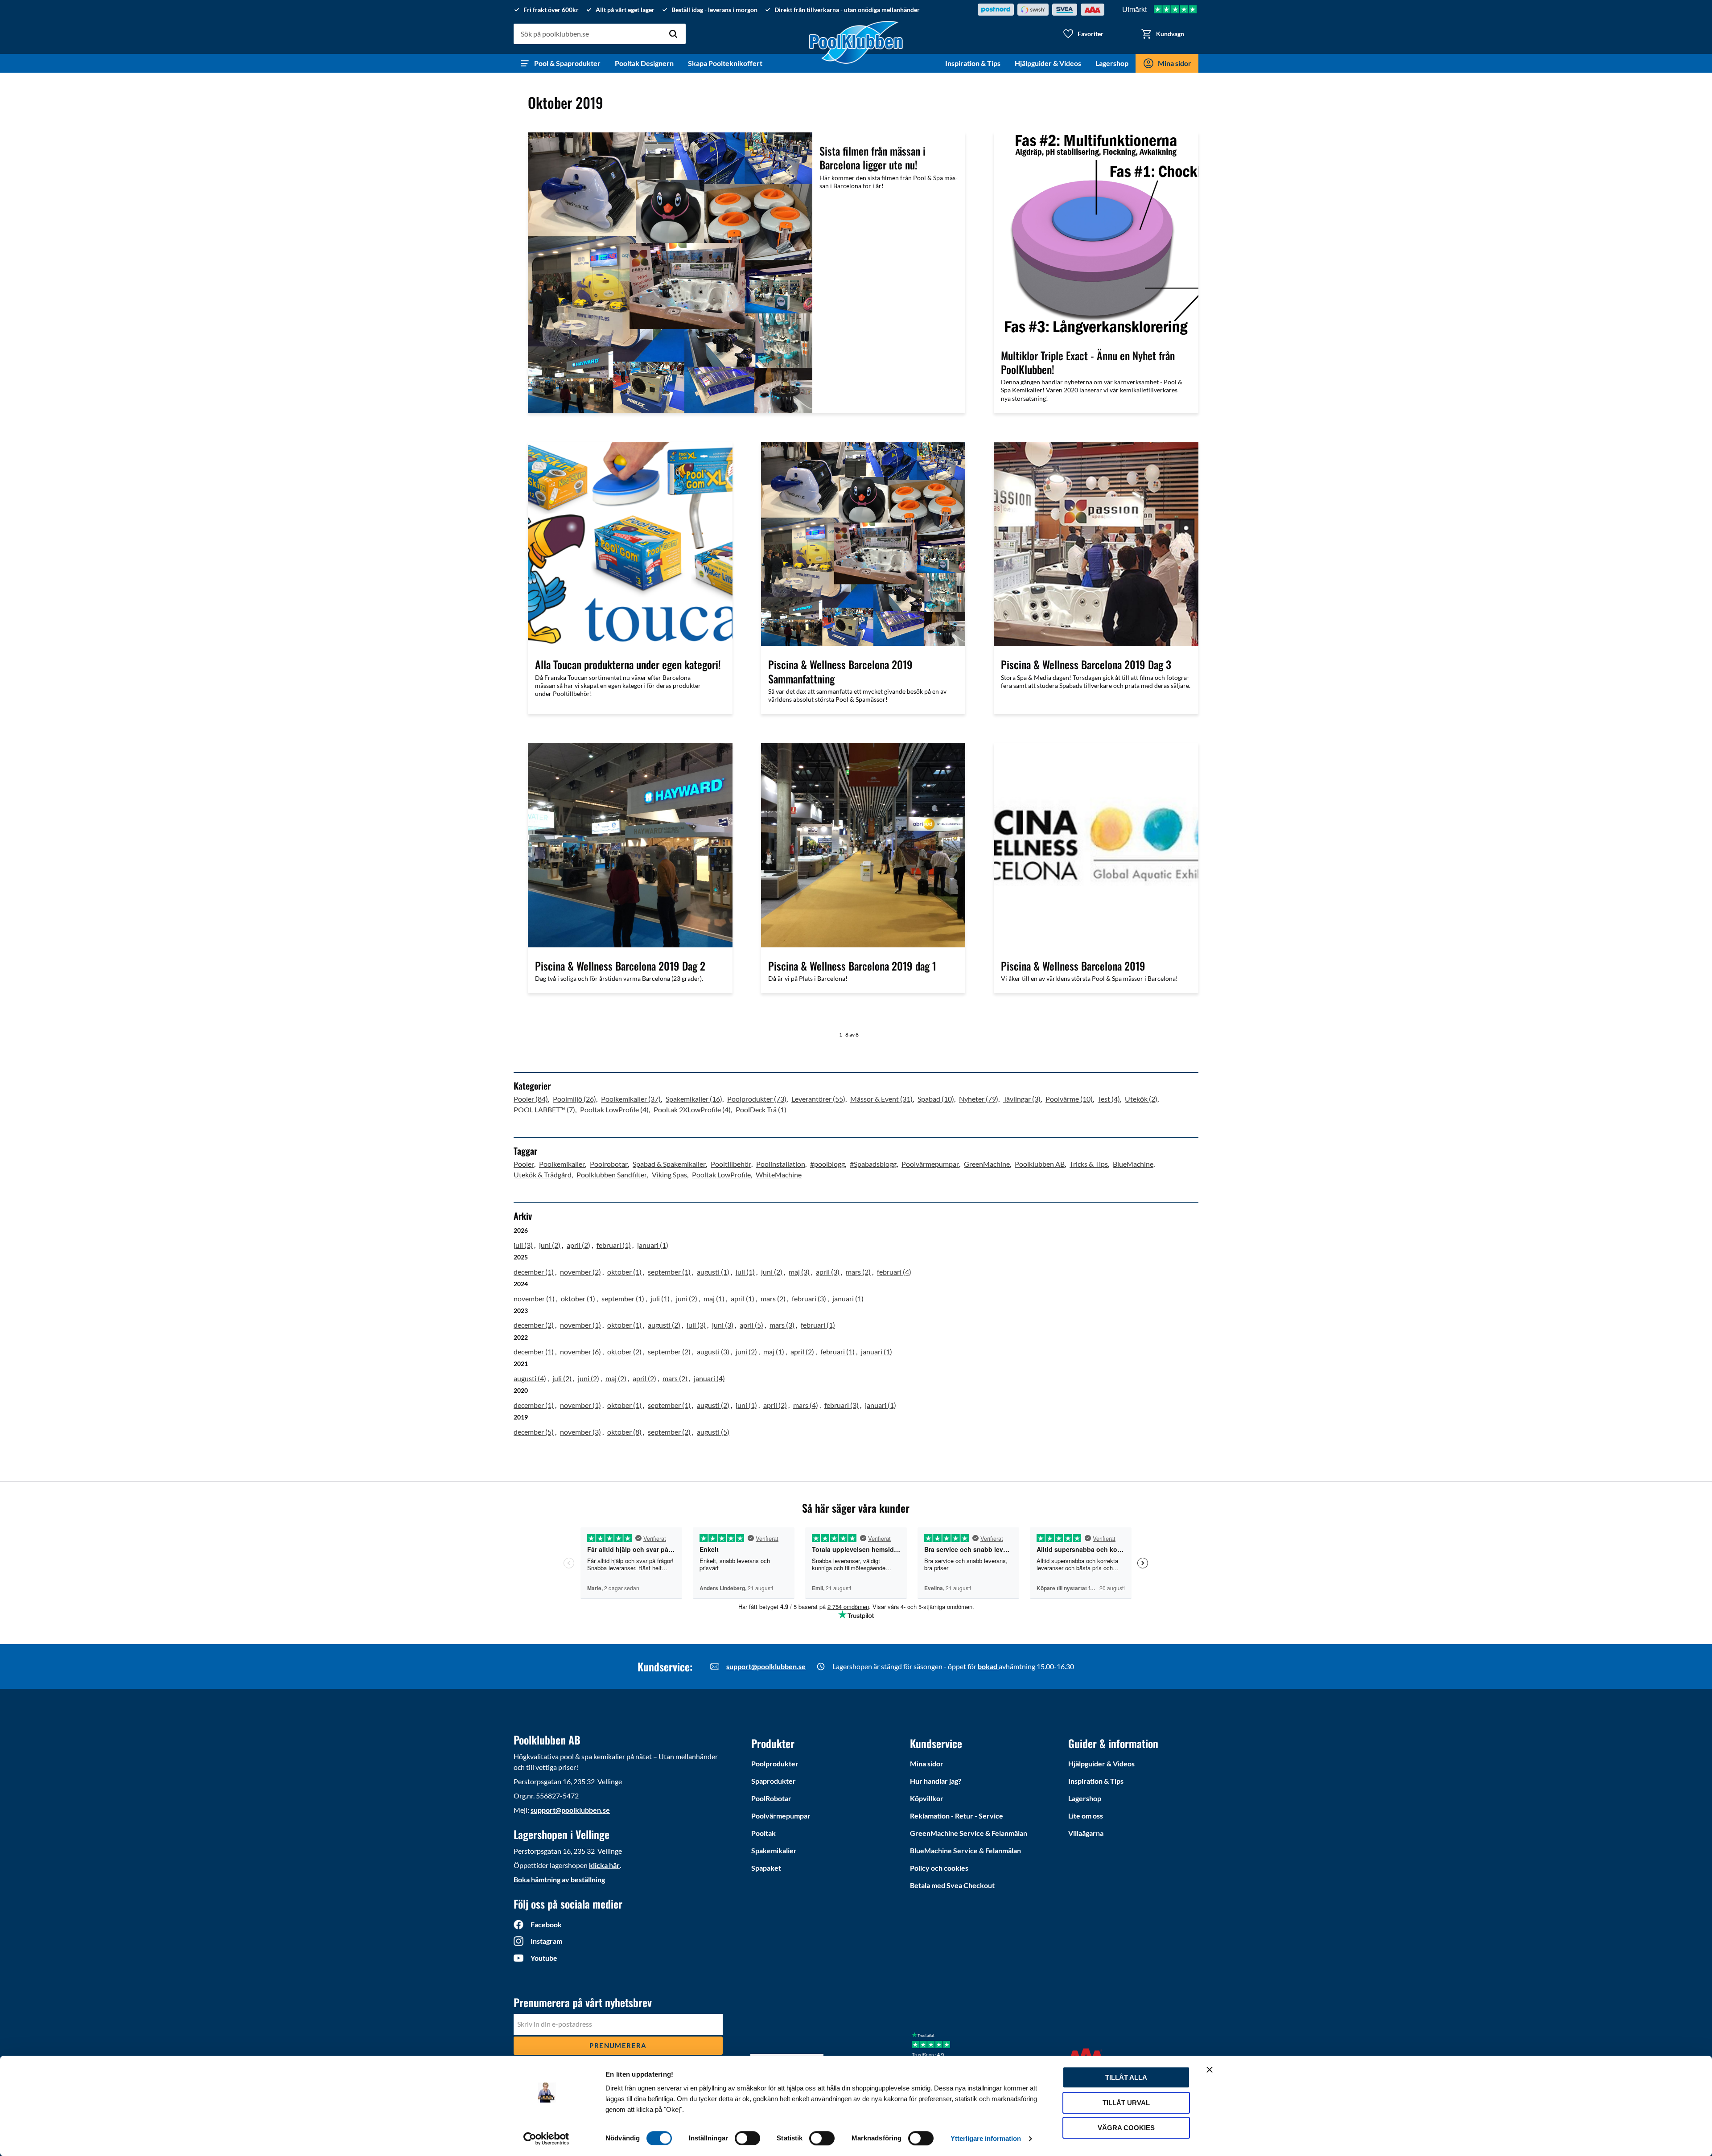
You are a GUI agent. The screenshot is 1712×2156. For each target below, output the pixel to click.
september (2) (669, 1352)
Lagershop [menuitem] (1112, 63)
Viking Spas (669, 1175)
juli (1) (745, 1272)
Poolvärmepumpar (930, 1164)
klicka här (604, 1865)
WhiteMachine (779, 1175)
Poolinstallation (781, 1164)
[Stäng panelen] (1210, 2070)
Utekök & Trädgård (543, 1175)
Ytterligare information (986, 2138)
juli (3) (523, 1245)
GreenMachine (987, 1164)
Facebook (546, 1924)
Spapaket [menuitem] (766, 1868)
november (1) (534, 1298)
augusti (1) (713, 1272)
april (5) (751, 1325)
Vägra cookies (1126, 2128)
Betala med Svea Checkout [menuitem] (952, 1885)
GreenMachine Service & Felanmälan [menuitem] (969, 1833)
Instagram (546, 1941)
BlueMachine (1133, 1164)
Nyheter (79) (979, 1099)
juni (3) (723, 1325)
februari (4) (894, 1272)
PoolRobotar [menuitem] (771, 1798)
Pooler (524, 1164)
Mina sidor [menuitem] (1175, 63)
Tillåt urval (1126, 2103)
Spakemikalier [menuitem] (774, 1850)
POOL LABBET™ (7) (544, 1109)
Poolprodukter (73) (757, 1099)
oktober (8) (624, 1432)
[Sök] (673, 34)
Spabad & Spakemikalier (669, 1164)
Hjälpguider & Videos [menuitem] (1048, 63)
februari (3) (809, 1298)
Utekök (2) (1141, 1099)
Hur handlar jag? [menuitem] (936, 1781)
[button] (1083, 34)
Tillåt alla (1126, 2077)
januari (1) (653, 1245)
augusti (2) (664, 1325)
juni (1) (746, 1405)
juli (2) (562, 1378)
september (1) (669, 1272)
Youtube (544, 1958)
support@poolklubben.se (766, 1666)
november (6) (580, 1352)
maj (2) (616, 1378)
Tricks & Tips (1089, 1164)
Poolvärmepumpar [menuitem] (781, 1816)
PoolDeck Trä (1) (761, 1109)
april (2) (578, 1245)
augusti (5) (713, 1432)
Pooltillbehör (731, 1164)
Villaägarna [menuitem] (1086, 1833)
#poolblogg (827, 1164)
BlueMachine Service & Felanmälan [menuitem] (965, 1850)
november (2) (580, 1272)
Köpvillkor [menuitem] (927, 1798)
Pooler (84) (531, 1099)
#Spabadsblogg (873, 1164)
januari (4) (709, 1378)
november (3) (580, 1432)
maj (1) (714, 1298)
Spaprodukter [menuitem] (774, 1781)
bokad (988, 1666)
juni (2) (550, 1245)
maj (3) (799, 1272)
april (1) (743, 1298)
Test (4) (1109, 1099)
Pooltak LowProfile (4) (614, 1109)
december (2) (534, 1325)
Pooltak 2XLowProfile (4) (692, 1109)
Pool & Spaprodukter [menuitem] (567, 63)
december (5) (534, 1432)
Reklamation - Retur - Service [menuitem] (957, 1816)
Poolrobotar (609, 1164)
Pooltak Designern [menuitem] (644, 63)
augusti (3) (713, 1352)
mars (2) (858, 1272)
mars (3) (782, 1325)
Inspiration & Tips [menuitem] (973, 63)
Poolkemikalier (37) (631, 1099)
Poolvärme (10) (1069, 1099)
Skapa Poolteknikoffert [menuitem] (725, 63)
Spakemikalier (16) (694, 1099)
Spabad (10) (936, 1099)
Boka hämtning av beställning (559, 1879)
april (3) (828, 1272)
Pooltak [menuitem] (763, 1833)
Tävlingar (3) (1022, 1099)
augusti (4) (530, 1378)
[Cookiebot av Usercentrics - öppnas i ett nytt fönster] (546, 2139)
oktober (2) (624, 1352)
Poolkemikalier (562, 1164)
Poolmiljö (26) (574, 1099)
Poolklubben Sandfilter (612, 1175)
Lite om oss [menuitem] (1086, 1816)
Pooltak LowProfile (721, 1175)
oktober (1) (624, 1272)
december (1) (534, 1272)
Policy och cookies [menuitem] (939, 1868)
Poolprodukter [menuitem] (775, 1763)
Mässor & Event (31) (881, 1099)
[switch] (747, 2138)
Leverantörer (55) (818, 1099)
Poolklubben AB (1040, 1164)
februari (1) (614, 1245)
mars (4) (806, 1405)
